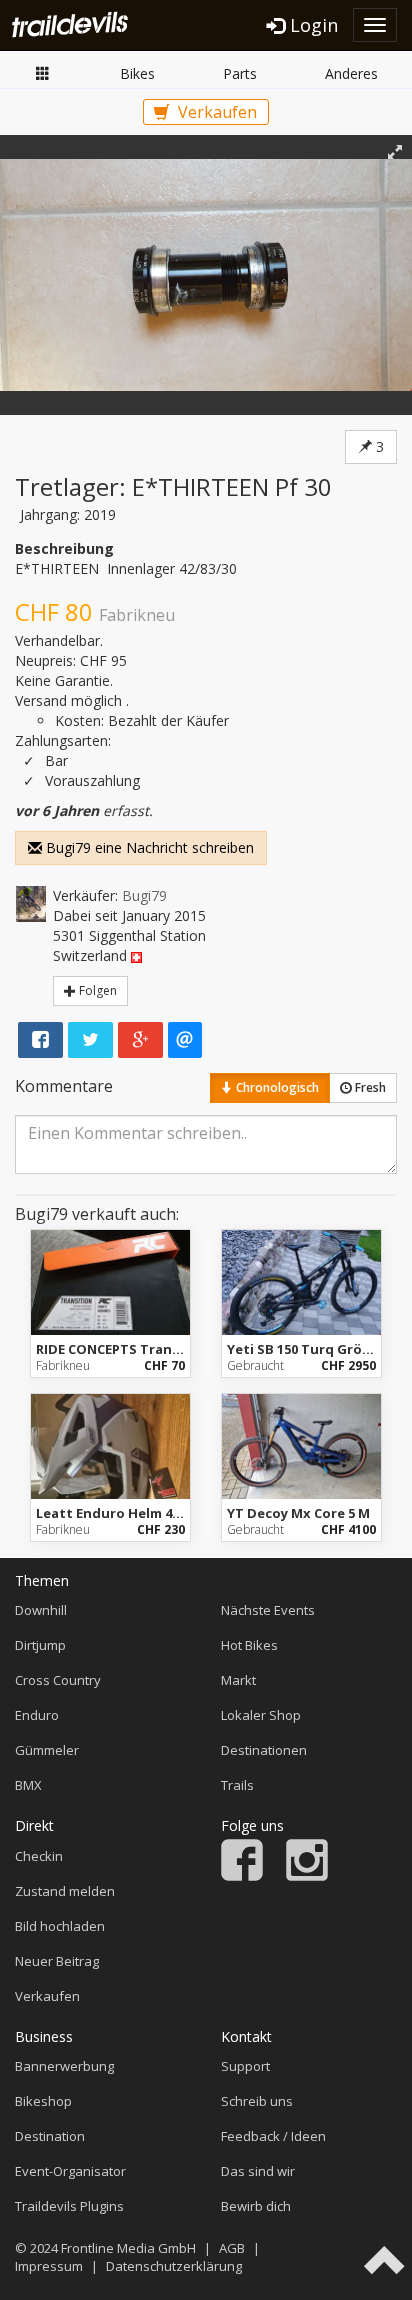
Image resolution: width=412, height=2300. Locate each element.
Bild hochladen (60, 1926)
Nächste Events (268, 1610)
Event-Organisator (70, 2171)
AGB (232, 2248)
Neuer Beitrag (57, 1961)
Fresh (369, 1087)
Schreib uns (257, 2101)
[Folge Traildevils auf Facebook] (242, 1876)
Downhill (41, 1610)
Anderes (351, 73)
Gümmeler (47, 1750)
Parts (240, 73)
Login (311, 25)
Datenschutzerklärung (174, 2266)
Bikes (137, 73)
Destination (50, 2136)
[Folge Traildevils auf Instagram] (307, 1876)
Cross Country (58, 1680)
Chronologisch (276, 1087)
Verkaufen (215, 112)
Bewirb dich (256, 2206)
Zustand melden (65, 1891)
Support (245, 2066)
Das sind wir (258, 2171)
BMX (28, 1785)
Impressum (49, 2266)
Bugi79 (144, 895)
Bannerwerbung (64, 2066)
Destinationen (264, 1750)
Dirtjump (40, 1645)
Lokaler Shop (261, 1715)
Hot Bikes (249, 1645)
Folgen (96, 990)
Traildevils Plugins (69, 2206)
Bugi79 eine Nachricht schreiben (148, 847)
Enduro (37, 1715)
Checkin (39, 1856)
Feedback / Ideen (273, 2136)
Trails (237, 1785)
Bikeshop (43, 2101)
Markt (43, 74)
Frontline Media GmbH (128, 2248)
